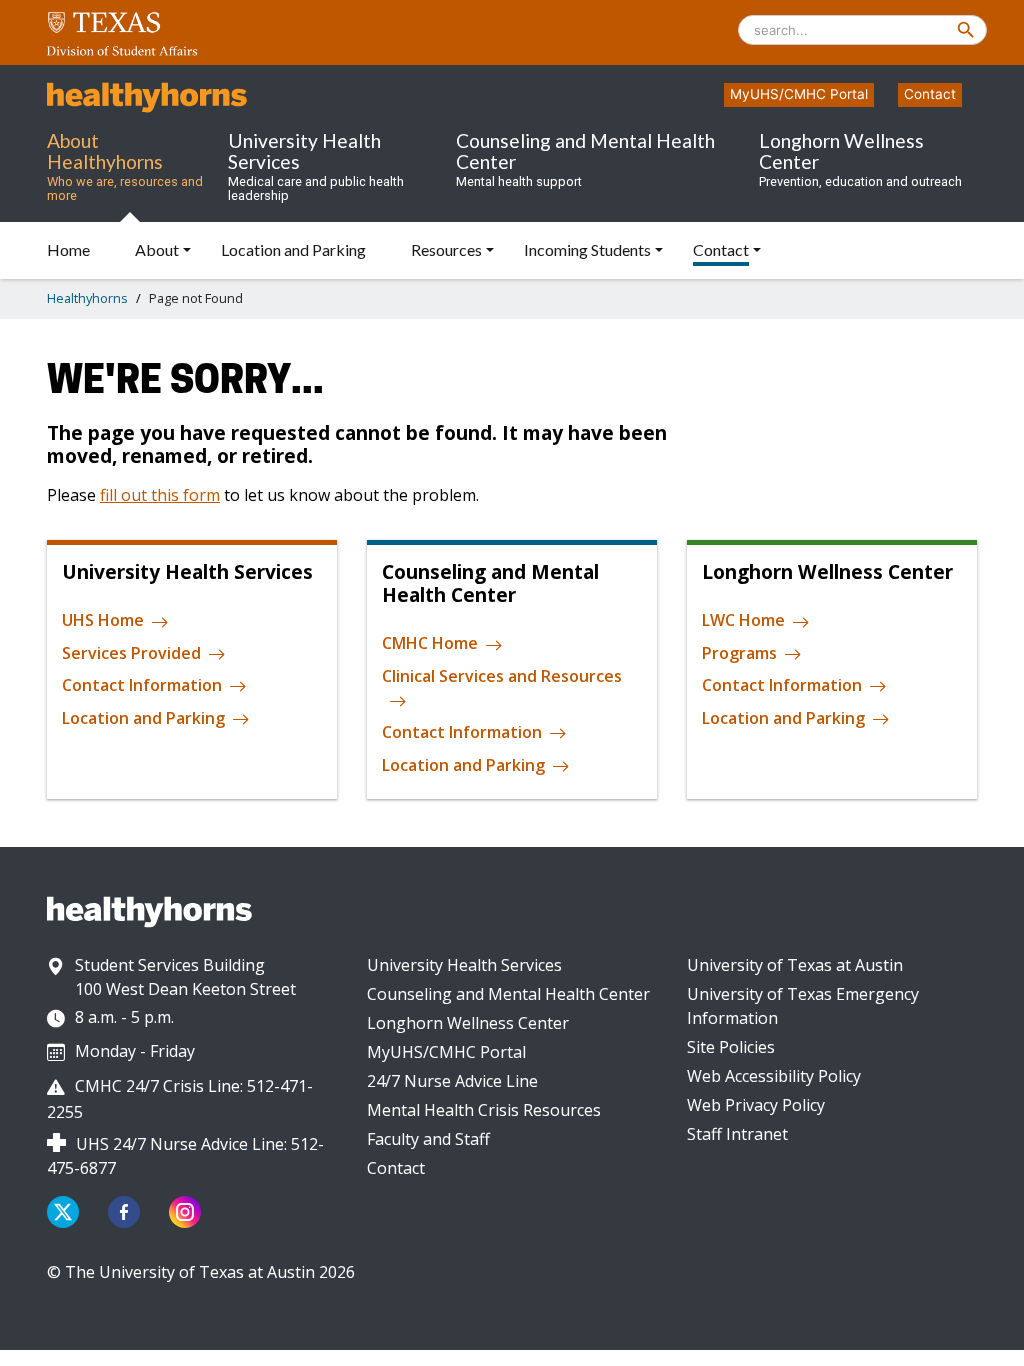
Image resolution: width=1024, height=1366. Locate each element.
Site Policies (731, 1047)
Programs (739, 653)
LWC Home (743, 621)
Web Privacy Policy (756, 1105)
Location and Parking (143, 718)
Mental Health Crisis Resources (484, 1110)
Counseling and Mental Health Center (508, 994)
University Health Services (464, 965)
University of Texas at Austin (795, 965)
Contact (930, 94)
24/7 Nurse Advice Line (452, 1081)
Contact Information (142, 685)
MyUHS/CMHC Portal (799, 94)
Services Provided (131, 653)
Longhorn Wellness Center (468, 1023)
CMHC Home (430, 644)
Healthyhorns (87, 298)
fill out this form (160, 495)
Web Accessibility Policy (774, 1076)
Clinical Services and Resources (502, 676)
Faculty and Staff (428, 1139)
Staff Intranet (737, 1134)
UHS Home (103, 621)
